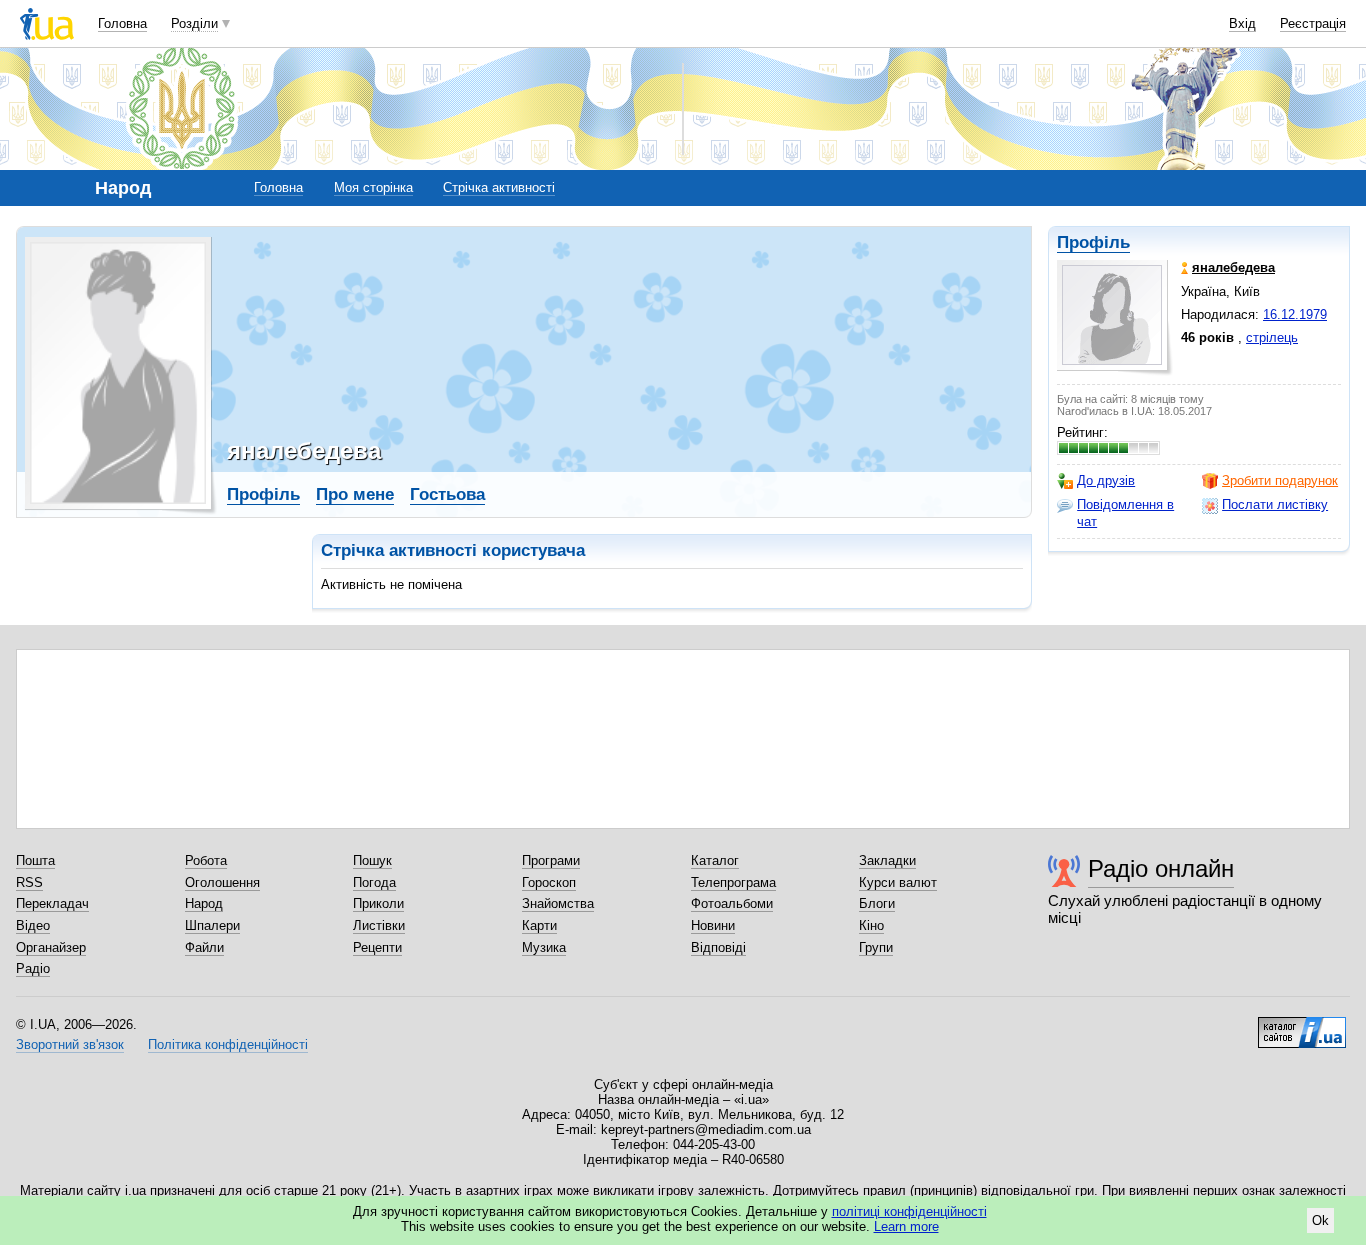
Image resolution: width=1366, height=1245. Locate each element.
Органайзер (51, 947)
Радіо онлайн (1161, 868)
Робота (206, 860)
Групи (876, 947)
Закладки (887, 860)
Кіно (871, 925)
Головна (122, 23)
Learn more (906, 1226)
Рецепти (377, 947)
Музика (544, 947)
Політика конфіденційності (228, 1044)
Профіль (1093, 242)
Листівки (379, 925)
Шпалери (212, 925)
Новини (713, 925)
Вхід (1242, 23)
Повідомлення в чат (1125, 512)
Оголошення (222, 882)
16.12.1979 (1295, 314)
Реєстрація (1313, 23)
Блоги (877, 903)
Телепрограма (733, 882)
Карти (539, 925)
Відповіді (718, 947)
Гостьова (447, 494)
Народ (204, 903)
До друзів (1106, 480)
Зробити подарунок (1280, 480)
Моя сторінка (373, 187)
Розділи (194, 23)
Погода (374, 882)
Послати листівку (1275, 504)
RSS (29, 882)
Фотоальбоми (732, 903)
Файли (204, 947)
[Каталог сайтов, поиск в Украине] (1302, 1025)
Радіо (33, 968)
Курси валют (898, 882)
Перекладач (52, 903)
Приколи (378, 903)
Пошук (372, 860)
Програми (551, 860)
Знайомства (558, 903)
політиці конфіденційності (909, 1211)
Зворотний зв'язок (70, 1044)
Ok (1320, 1220)
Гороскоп (549, 882)
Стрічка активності (499, 187)
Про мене (355, 494)
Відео (33, 925)
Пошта (35, 860)
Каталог (715, 860)
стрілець (1272, 337)
